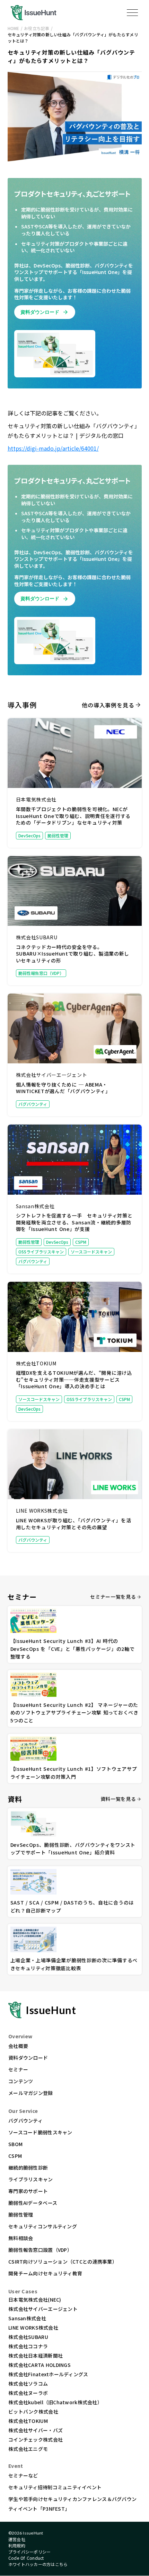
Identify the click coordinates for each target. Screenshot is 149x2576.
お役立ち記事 (37, 28)
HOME (14, 28)
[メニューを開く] (132, 12)
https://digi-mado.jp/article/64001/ (53, 448)
